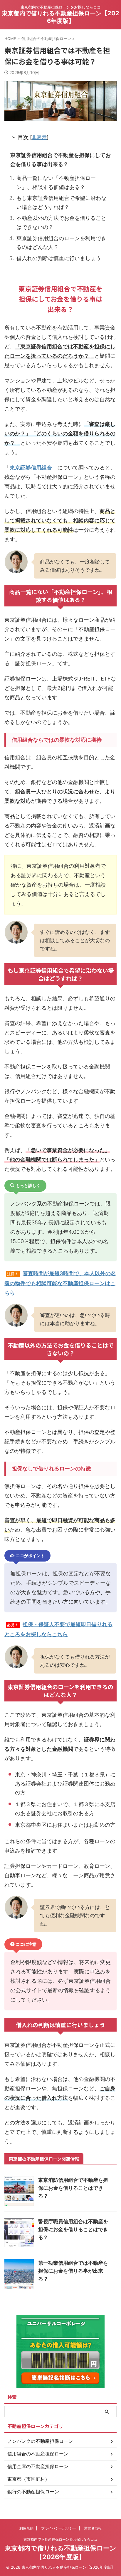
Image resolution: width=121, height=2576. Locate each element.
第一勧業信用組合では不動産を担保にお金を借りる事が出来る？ (73, 2271)
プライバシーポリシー (59, 2528)
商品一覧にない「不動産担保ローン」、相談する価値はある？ (56, 183)
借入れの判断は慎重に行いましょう (59, 258)
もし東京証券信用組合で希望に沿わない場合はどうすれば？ (61, 203)
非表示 (39, 137)
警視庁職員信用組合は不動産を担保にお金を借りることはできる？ (73, 2229)
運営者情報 (93, 2528)
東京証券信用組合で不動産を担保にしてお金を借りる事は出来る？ (60, 160)
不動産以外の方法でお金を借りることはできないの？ (61, 223)
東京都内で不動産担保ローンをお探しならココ (60, 2539)
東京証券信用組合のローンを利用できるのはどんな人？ (61, 243)
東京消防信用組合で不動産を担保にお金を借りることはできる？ (73, 2188)
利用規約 (26, 2528)
